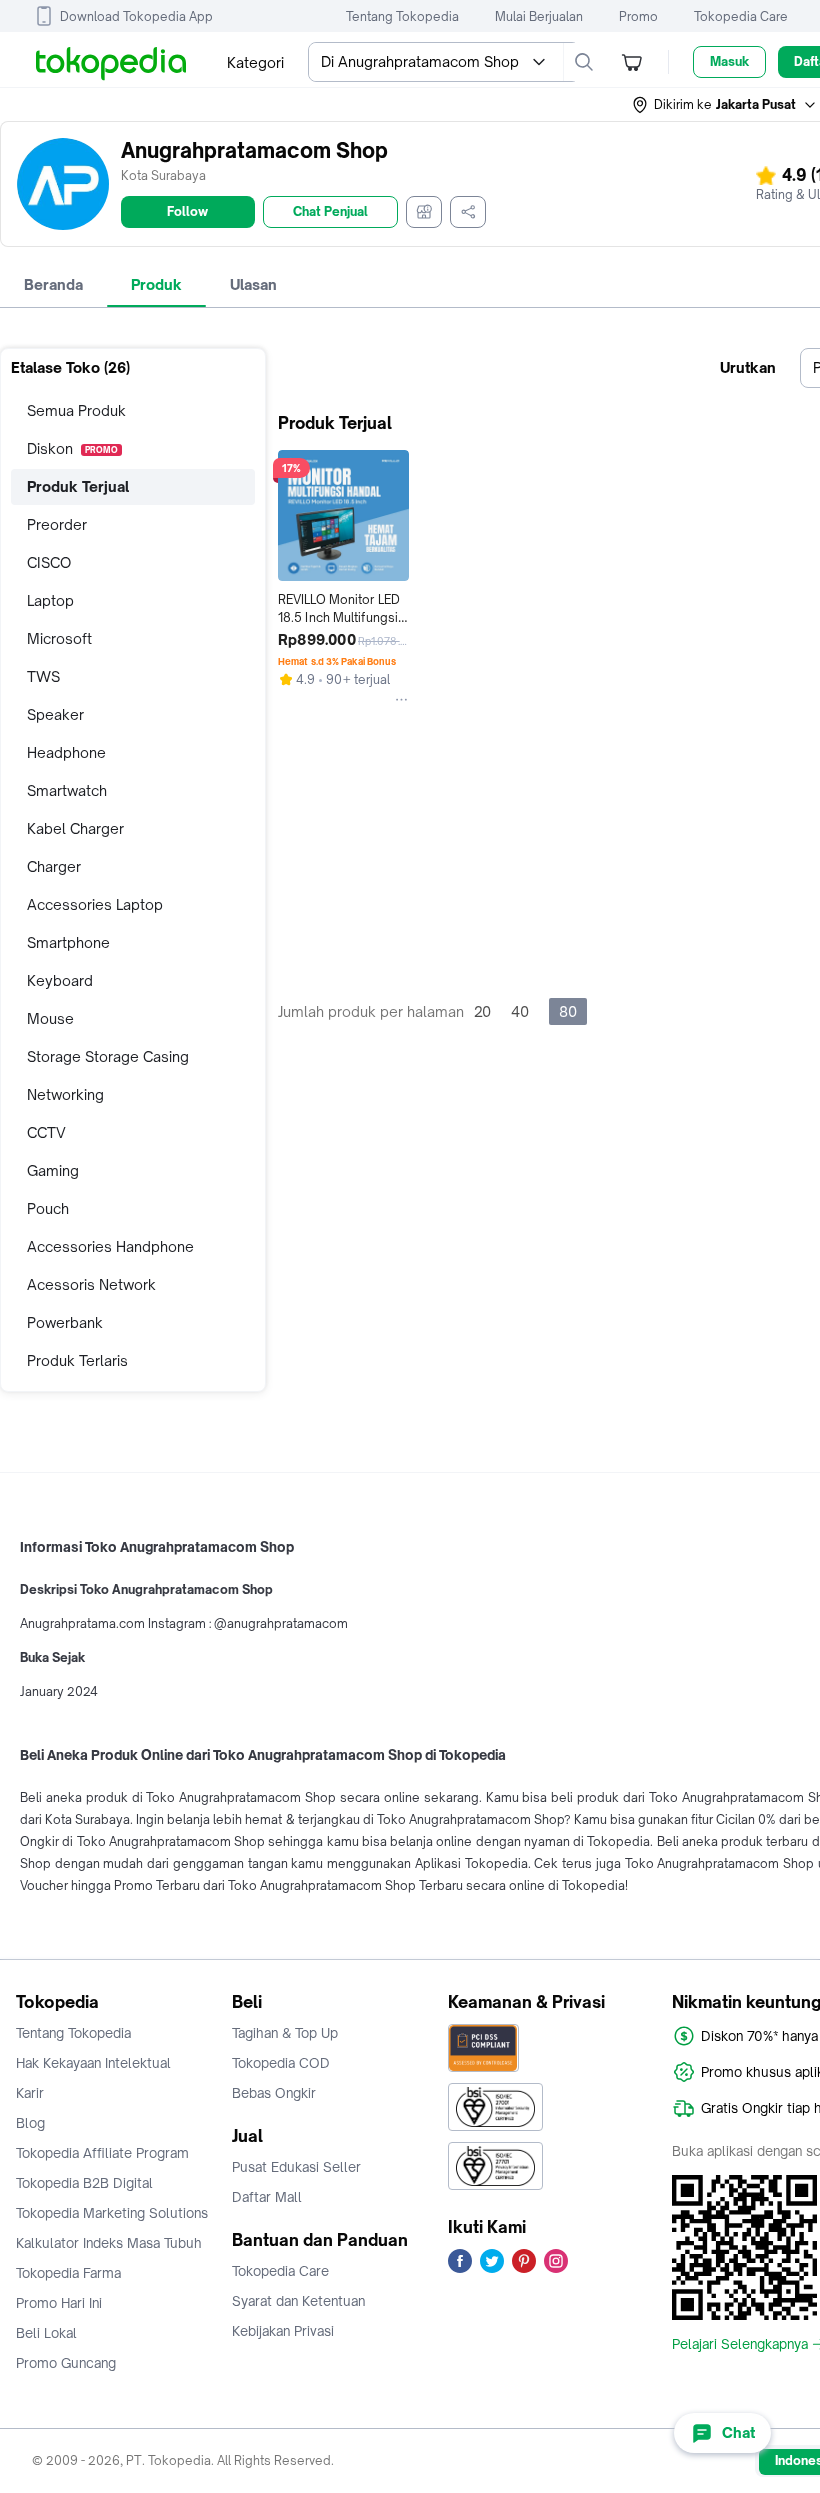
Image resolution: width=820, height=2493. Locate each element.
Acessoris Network (91, 1284)
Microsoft (59, 638)
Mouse (50, 1018)
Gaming (53, 1170)
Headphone (66, 752)
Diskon (72, 448)
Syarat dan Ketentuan (298, 2301)
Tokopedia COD (281, 2063)
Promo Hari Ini (59, 2303)
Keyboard (60, 980)
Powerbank (65, 1322)
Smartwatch (67, 790)
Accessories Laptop (95, 904)
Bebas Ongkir (274, 2093)
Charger (54, 866)
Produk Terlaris (77, 1360)
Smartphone (68, 942)
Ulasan (253, 284)
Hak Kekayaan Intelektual (93, 2063)
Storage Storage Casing (108, 1056)
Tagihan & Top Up (285, 2033)
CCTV (46, 1132)
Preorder (57, 524)
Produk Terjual (78, 486)
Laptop (50, 600)
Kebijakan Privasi (283, 2331)
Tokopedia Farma (68, 2273)
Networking (65, 1094)
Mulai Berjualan (539, 16)
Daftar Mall (267, 2197)
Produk (156, 284)
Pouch (48, 1208)
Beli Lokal (46, 2333)
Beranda (53, 284)
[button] (725, 105)
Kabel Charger (75, 828)
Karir (30, 2093)
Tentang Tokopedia (402, 16)
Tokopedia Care (741, 16)
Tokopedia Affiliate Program (102, 2153)
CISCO (49, 562)
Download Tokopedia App (136, 16)
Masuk (729, 61)
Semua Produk (76, 410)
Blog (30, 2123)
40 (520, 1011)
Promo (638, 16)
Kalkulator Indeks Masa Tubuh (109, 2243)
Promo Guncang (66, 2363)
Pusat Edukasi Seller (296, 2167)
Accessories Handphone (110, 1246)
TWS (43, 676)
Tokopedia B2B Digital (84, 2183)
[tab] (53, 285)
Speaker (55, 714)
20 (482, 1011)
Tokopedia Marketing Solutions (112, 2213)
